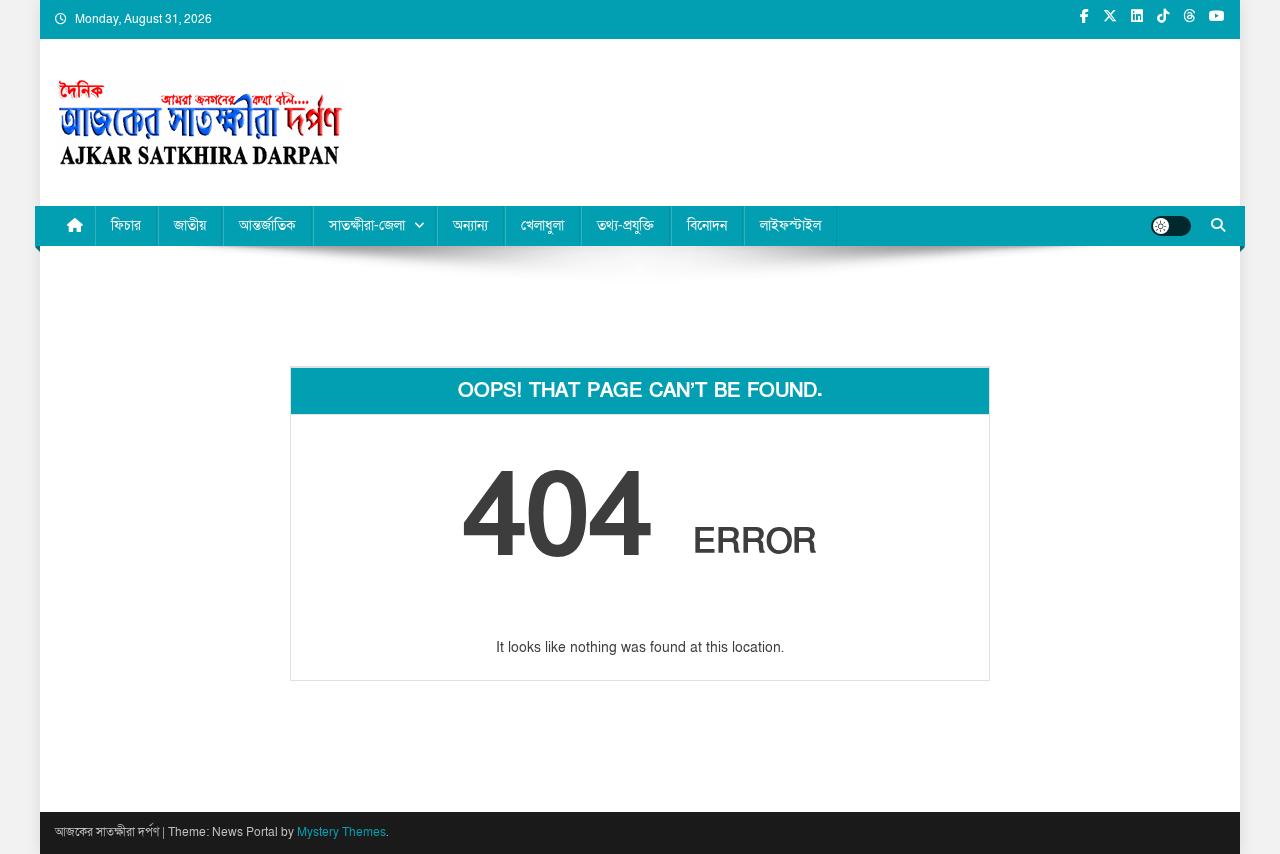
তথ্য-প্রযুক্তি (625, 225)
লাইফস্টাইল (790, 225)
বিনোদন (707, 225)
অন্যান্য (470, 225)
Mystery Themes (341, 832)
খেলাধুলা (542, 225)
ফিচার (126, 225)
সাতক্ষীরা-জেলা (367, 225)
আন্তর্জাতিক (267, 225)
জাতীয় (190, 225)
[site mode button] (1171, 226)
